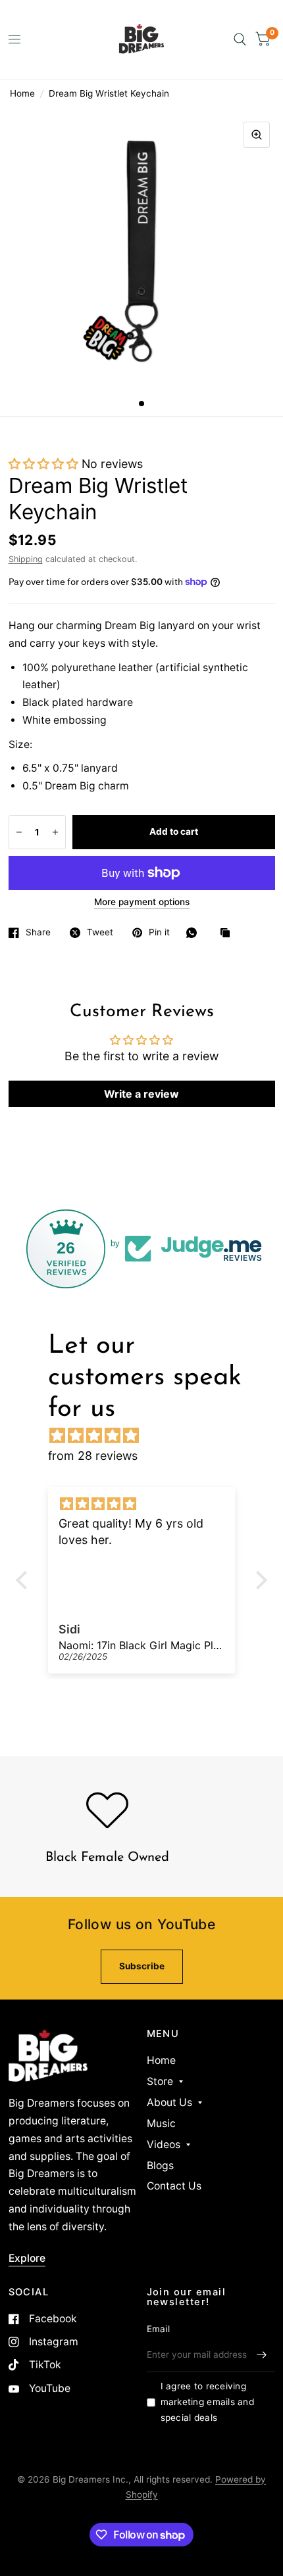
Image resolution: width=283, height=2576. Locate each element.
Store (160, 2081)
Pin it (159, 932)
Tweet (100, 932)
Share (38, 932)
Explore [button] (27, 2258)
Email (158, 2329)
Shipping (26, 559)
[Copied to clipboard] (228, 934)
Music (161, 2123)
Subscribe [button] (142, 1966)
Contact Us (174, 2186)
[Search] (240, 39)
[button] (43, 464)
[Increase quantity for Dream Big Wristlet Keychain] (55, 832)
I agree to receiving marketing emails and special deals (207, 2402)
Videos (164, 2144)
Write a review (141, 1094)
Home (22, 93)
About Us (169, 2102)
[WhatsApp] (195, 933)
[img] (148, 1435)
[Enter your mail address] (262, 2355)
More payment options (142, 902)
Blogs (160, 2166)
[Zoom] (257, 135)
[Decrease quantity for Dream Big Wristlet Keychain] (19, 832)
